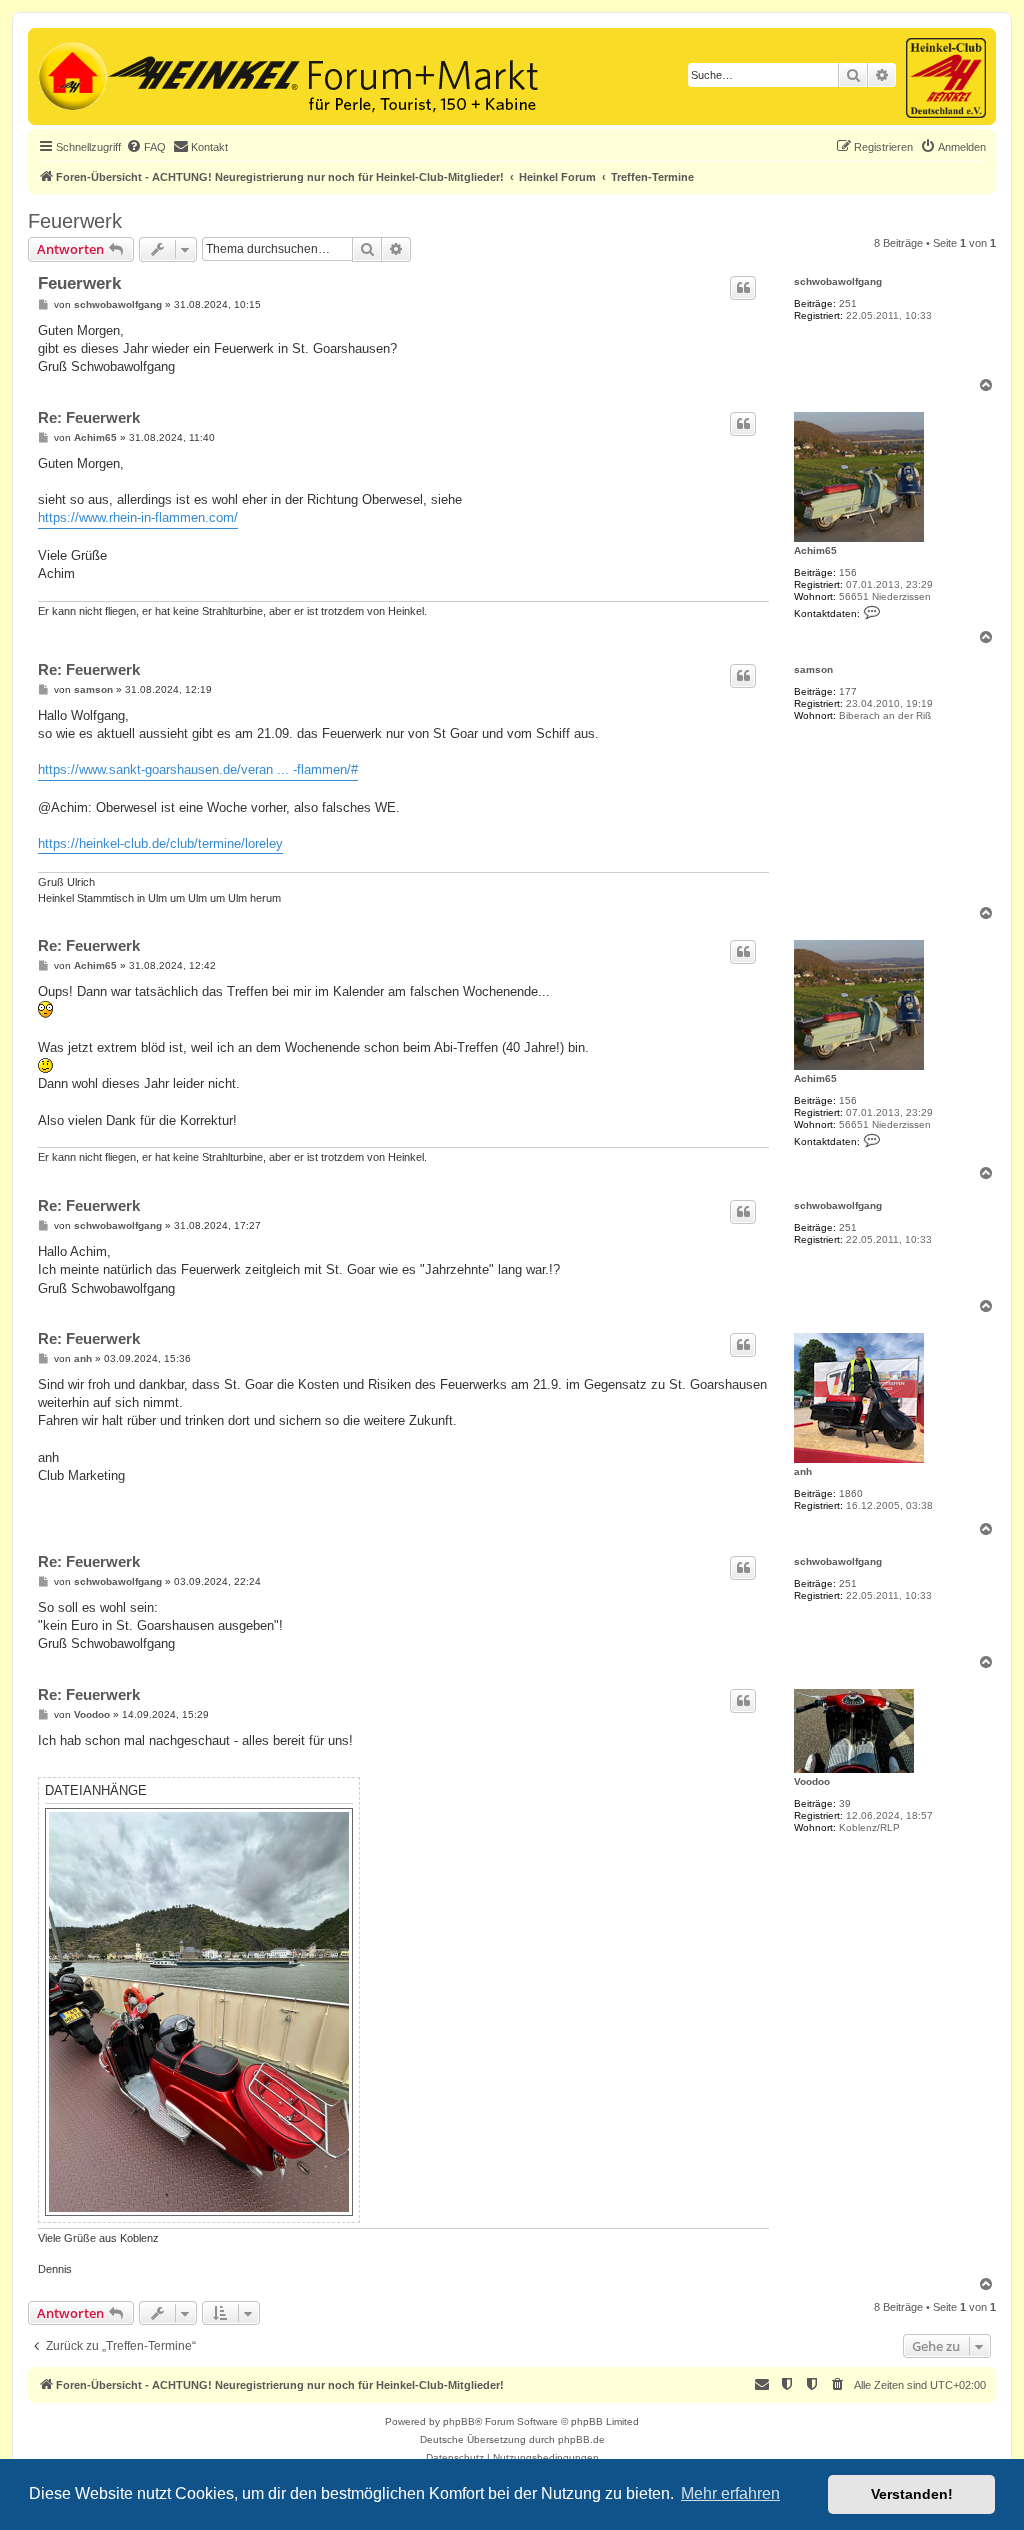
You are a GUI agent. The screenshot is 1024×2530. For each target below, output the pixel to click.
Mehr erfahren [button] (730, 2493)
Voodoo (812, 1781)
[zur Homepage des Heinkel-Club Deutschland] (70, 74)
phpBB (459, 2421)
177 (848, 691)
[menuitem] (146, 147)
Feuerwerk (75, 221)
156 (848, 572)
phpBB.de (581, 2439)
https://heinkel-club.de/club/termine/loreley (160, 843)
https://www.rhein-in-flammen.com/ (138, 517)
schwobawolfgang (838, 281)
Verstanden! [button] (912, 2494)
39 (845, 1803)
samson (813, 669)
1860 (851, 1493)
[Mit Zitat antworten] (743, 288)
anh (803, 1471)
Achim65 (815, 550)
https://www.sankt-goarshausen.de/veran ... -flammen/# (198, 769)
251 (848, 303)
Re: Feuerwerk (89, 417)
